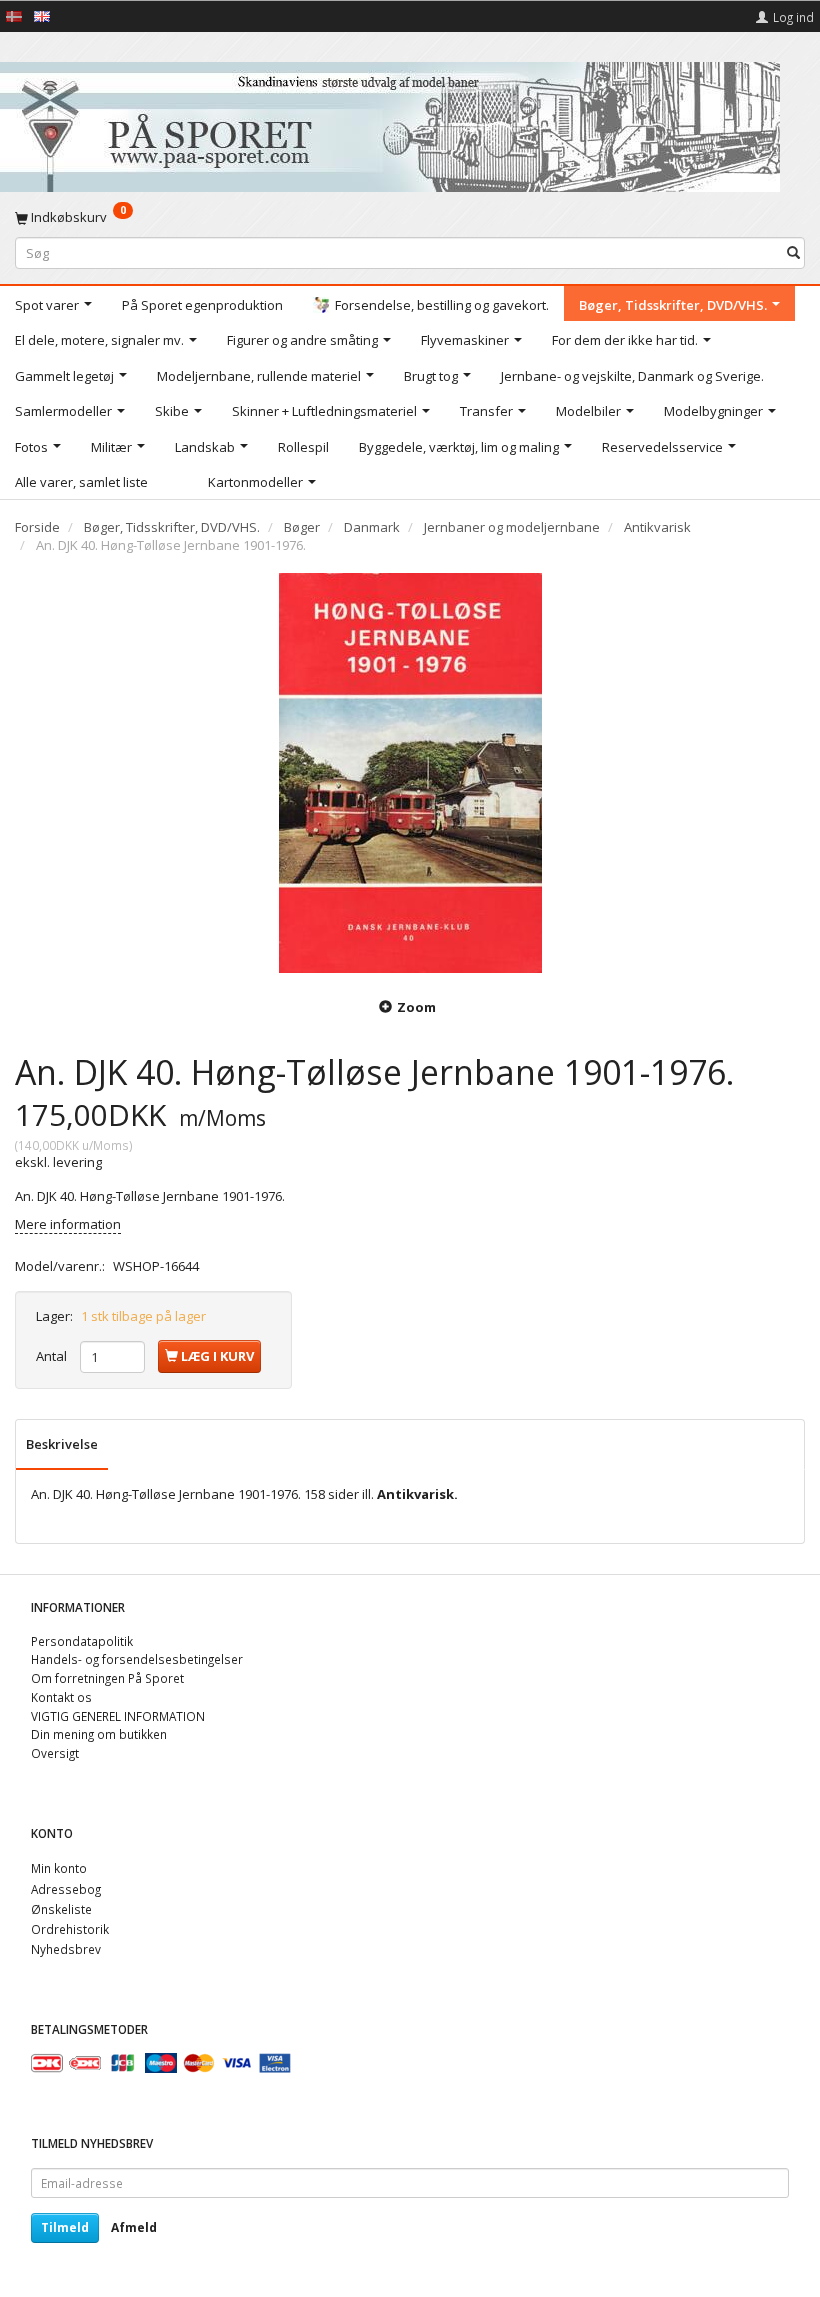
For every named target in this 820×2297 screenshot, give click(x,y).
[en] (42, 15)
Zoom (416, 1007)
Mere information (68, 1224)
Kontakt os (61, 1697)
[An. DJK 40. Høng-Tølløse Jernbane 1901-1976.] (410, 773)
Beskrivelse (62, 1444)
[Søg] (793, 252)
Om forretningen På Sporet (107, 1678)
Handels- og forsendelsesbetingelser (137, 1659)
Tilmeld (65, 2227)
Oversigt (55, 1753)
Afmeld (134, 2227)
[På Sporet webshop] (390, 122)
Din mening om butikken (99, 1734)
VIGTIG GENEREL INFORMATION (118, 1716)
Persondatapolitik (82, 1641)
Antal (53, 1356)
